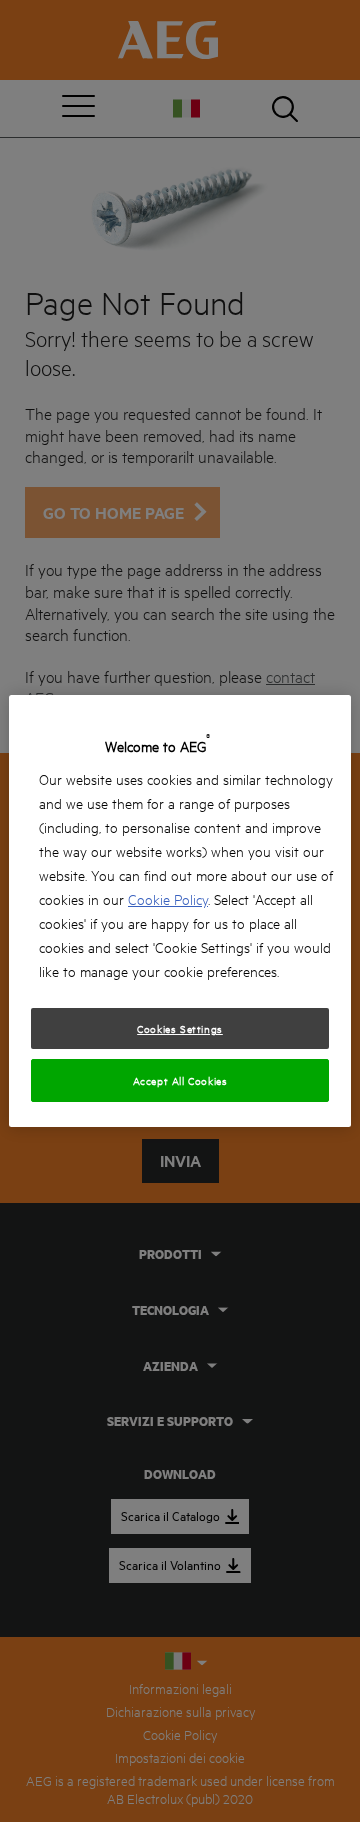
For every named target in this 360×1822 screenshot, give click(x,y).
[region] (180, 911)
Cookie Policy (168, 898)
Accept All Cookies (180, 1080)
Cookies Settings (180, 1028)
